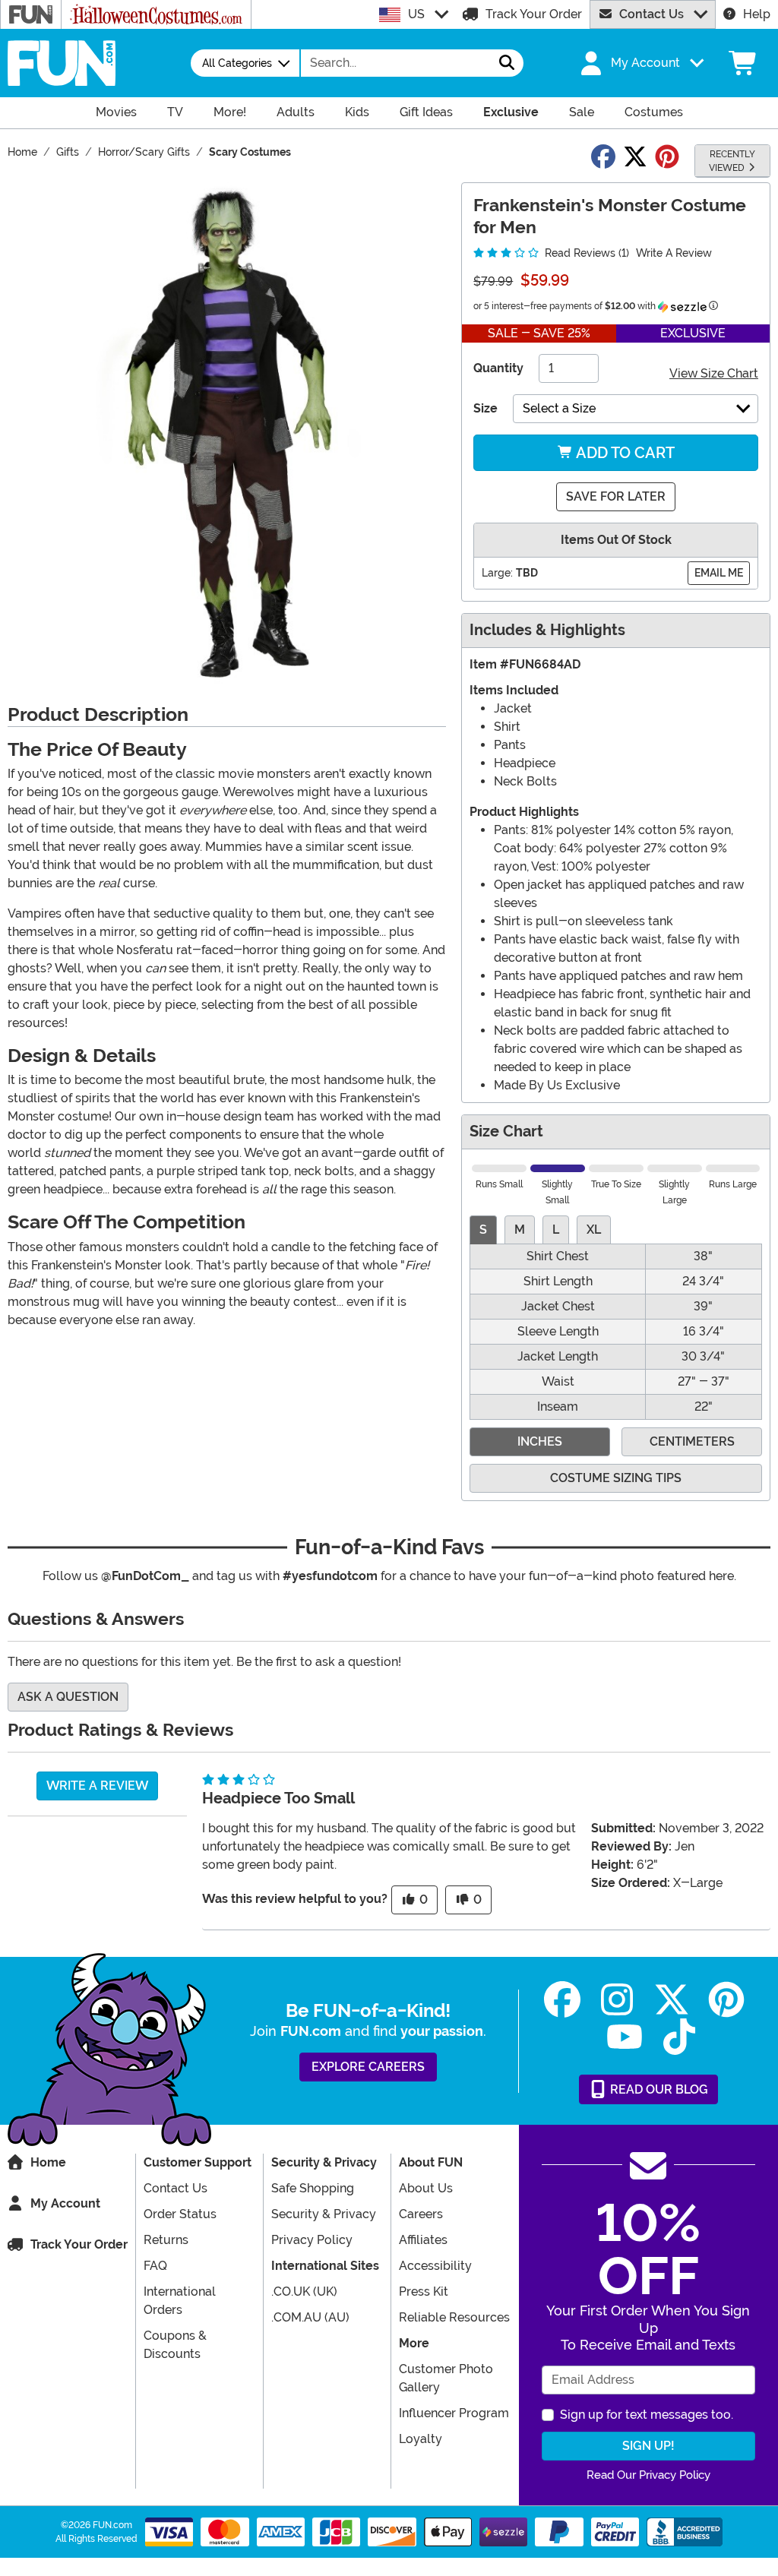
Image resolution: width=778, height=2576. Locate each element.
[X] (672, 2000)
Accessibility (435, 2266)
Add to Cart (624, 453)
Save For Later (616, 496)
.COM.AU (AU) (310, 2317)
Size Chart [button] (506, 1132)
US (416, 14)
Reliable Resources (454, 2317)
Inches (540, 1441)
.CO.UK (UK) (304, 2292)
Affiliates (423, 2240)
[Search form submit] (507, 63)
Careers (421, 2214)
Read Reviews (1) (585, 253)
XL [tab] (594, 1230)
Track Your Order (534, 14)
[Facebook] (562, 2000)
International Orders (180, 2301)
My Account (65, 2203)
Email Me (719, 573)
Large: (497, 573)
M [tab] (520, 1230)
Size (485, 408)
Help (757, 14)
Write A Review (674, 253)
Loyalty (421, 2439)
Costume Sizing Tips (616, 1478)
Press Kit (424, 2292)
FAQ (155, 2266)
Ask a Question (68, 1697)
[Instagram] (617, 2000)
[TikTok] (679, 2037)
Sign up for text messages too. (647, 2415)
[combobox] (396, 63)
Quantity (498, 368)
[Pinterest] (726, 2000)
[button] (640, 63)
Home (48, 2162)
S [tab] (483, 1230)
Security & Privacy (324, 2214)
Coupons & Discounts (175, 2345)
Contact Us (651, 14)
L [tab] (556, 1230)
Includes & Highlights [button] (547, 630)
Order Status (180, 2214)
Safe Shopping (313, 2188)
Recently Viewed (732, 161)
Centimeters (692, 1441)
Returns (166, 2240)
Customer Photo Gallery (446, 2378)
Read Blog (658, 2089)
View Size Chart (714, 373)
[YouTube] (625, 2037)
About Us (426, 2188)
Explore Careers (368, 2067)
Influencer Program (454, 2413)
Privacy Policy (312, 2240)
